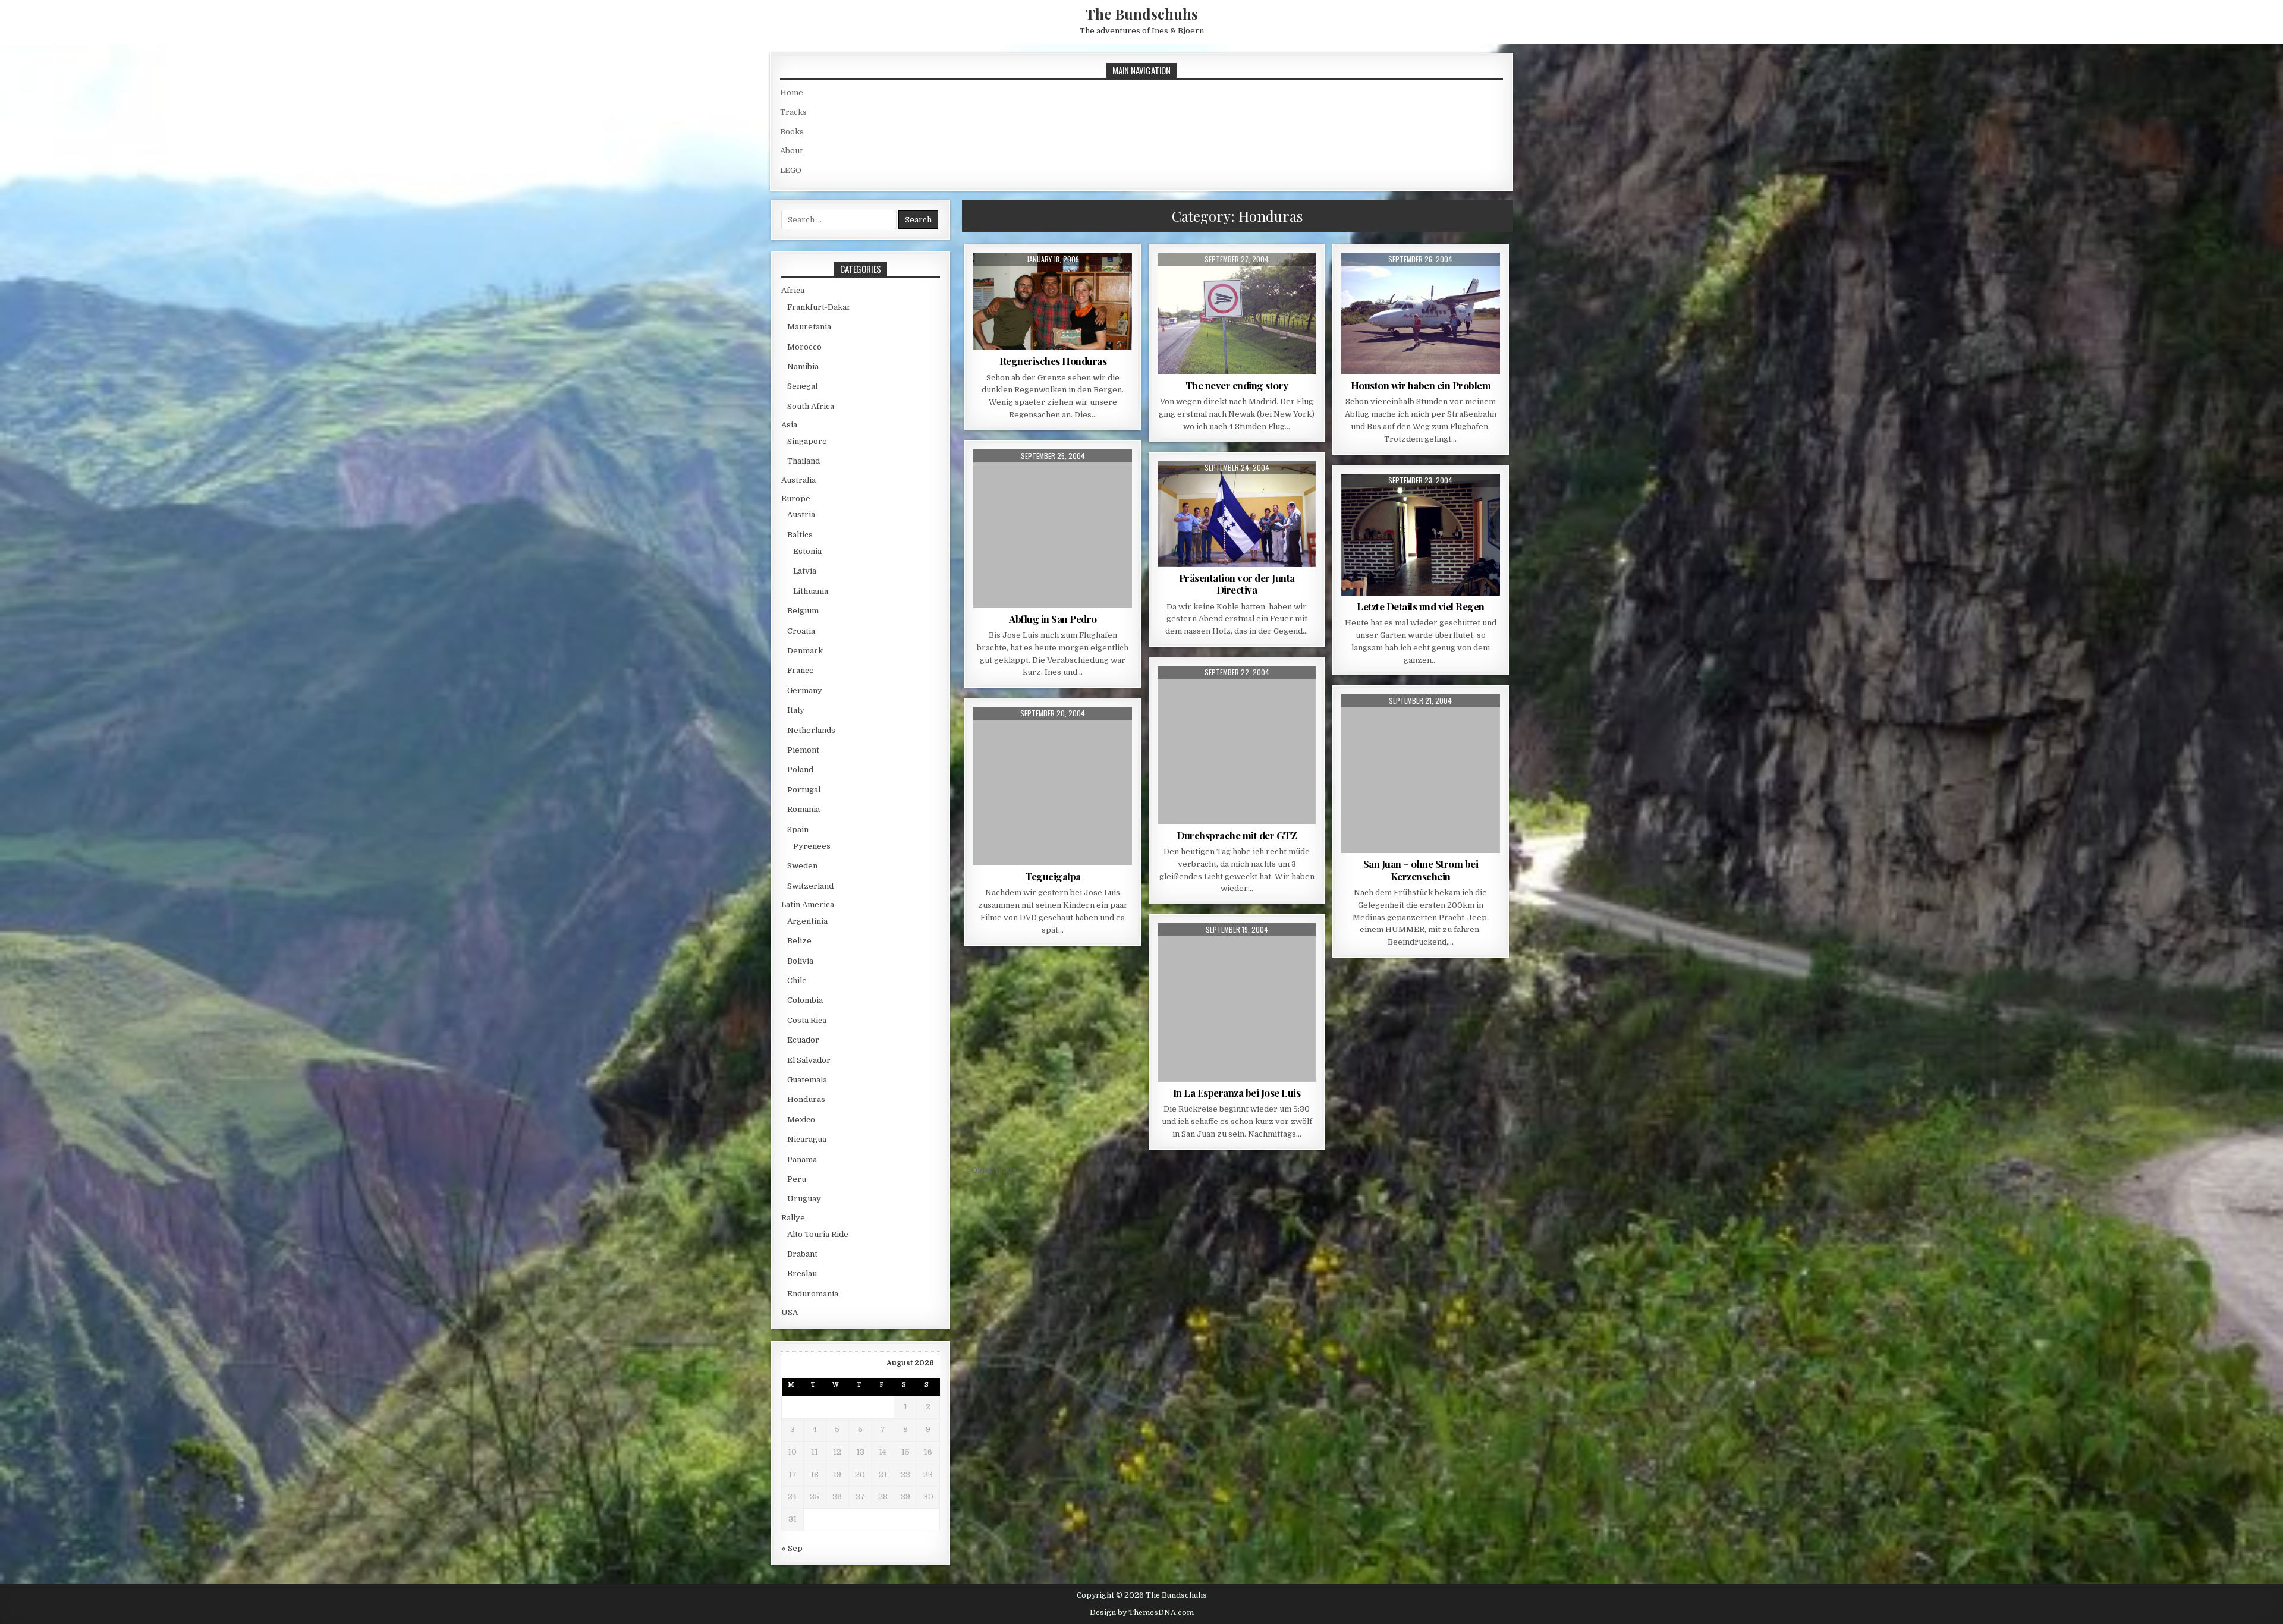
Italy (796, 710)
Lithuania (811, 591)
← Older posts (989, 1170)
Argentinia (807, 921)
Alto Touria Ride (818, 1234)
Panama (802, 1159)
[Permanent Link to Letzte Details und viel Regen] (1421, 535)
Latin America (808, 904)
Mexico (801, 1120)
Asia (789, 425)
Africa (793, 290)
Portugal (804, 790)
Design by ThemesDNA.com (1142, 1613)
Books (792, 132)
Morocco (804, 347)
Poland (800, 769)
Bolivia (800, 961)
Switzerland (810, 886)
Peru (797, 1179)
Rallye (793, 1218)
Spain (798, 830)
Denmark (805, 651)
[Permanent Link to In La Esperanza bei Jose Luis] (1237, 1003)
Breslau (802, 1274)
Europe (796, 498)
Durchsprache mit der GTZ (1237, 835)
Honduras (806, 1099)
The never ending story (1237, 385)
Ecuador (803, 1040)
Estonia (807, 551)
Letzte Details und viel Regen (1421, 606)
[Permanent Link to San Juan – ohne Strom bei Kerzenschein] (1421, 774)
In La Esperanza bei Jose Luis (1237, 1093)
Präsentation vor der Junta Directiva (1237, 584)
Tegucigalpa (1053, 876)
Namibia (803, 366)
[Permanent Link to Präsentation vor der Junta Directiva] (1237, 514)
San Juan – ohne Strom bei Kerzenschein (1421, 870)
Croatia (801, 631)
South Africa (811, 406)
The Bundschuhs (1142, 14)
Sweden (802, 866)
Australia (798, 480)
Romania (804, 809)
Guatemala (807, 1080)
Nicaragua (807, 1139)
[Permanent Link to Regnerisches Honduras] (1053, 301)
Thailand (804, 461)
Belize (799, 941)
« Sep (792, 1548)
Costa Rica (807, 1020)
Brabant (802, 1254)
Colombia (805, 1000)
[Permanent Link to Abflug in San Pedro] (1053, 529)
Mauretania (809, 327)
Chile (797, 981)
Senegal (802, 386)
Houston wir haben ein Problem (1421, 385)
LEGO (791, 170)
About (791, 151)
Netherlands (811, 730)
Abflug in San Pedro (1053, 619)
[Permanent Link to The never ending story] (1237, 314)
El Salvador (809, 1060)
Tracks (793, 112)
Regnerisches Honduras (1053, 361)
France (801, 670)
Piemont (803, 750)
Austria (801, 514)
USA (790, 1312)
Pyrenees (812, 846)
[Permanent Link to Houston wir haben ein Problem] (1421, 314)
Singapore (807, 441)
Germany (805, 690)
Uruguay (804, 1199)
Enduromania (813, 1294)
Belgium (803, 611)
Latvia (805, 571)
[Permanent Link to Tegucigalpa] (1053, 786)
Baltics (800, 535)
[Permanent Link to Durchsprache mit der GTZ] (1237, 745)
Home (792, 92)
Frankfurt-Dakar (819, 307)
